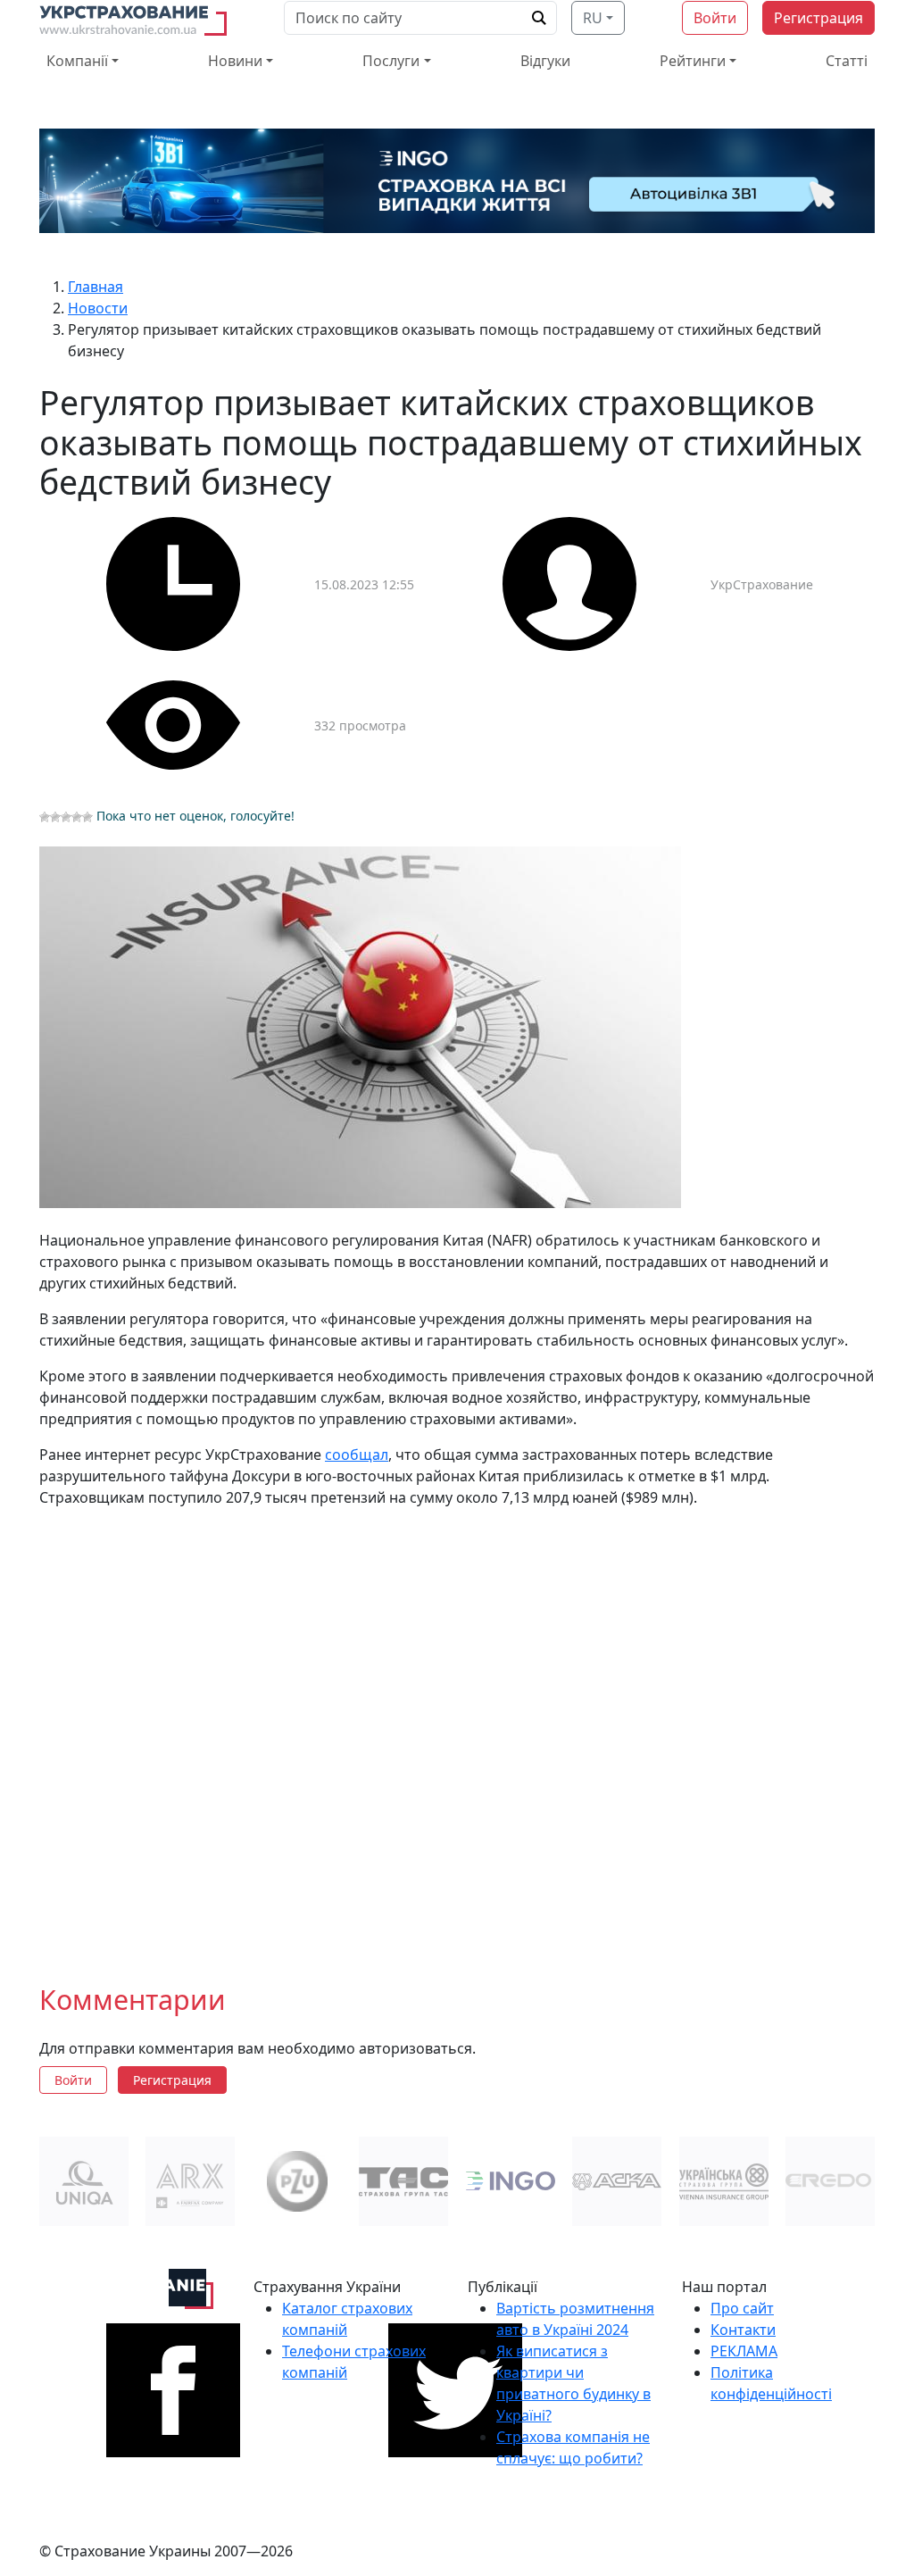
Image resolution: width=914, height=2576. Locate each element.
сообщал (357, 1455)
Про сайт (742, 2308)
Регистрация (818, 18)
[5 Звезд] (87, 817)
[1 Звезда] (45, 817)
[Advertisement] (457, 1731)
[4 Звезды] (77, 817)
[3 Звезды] (66, 817)
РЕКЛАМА (744, 2351)
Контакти (743, 2330)
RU (593, 18)
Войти (715, 18)
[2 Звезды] (55, 817)
